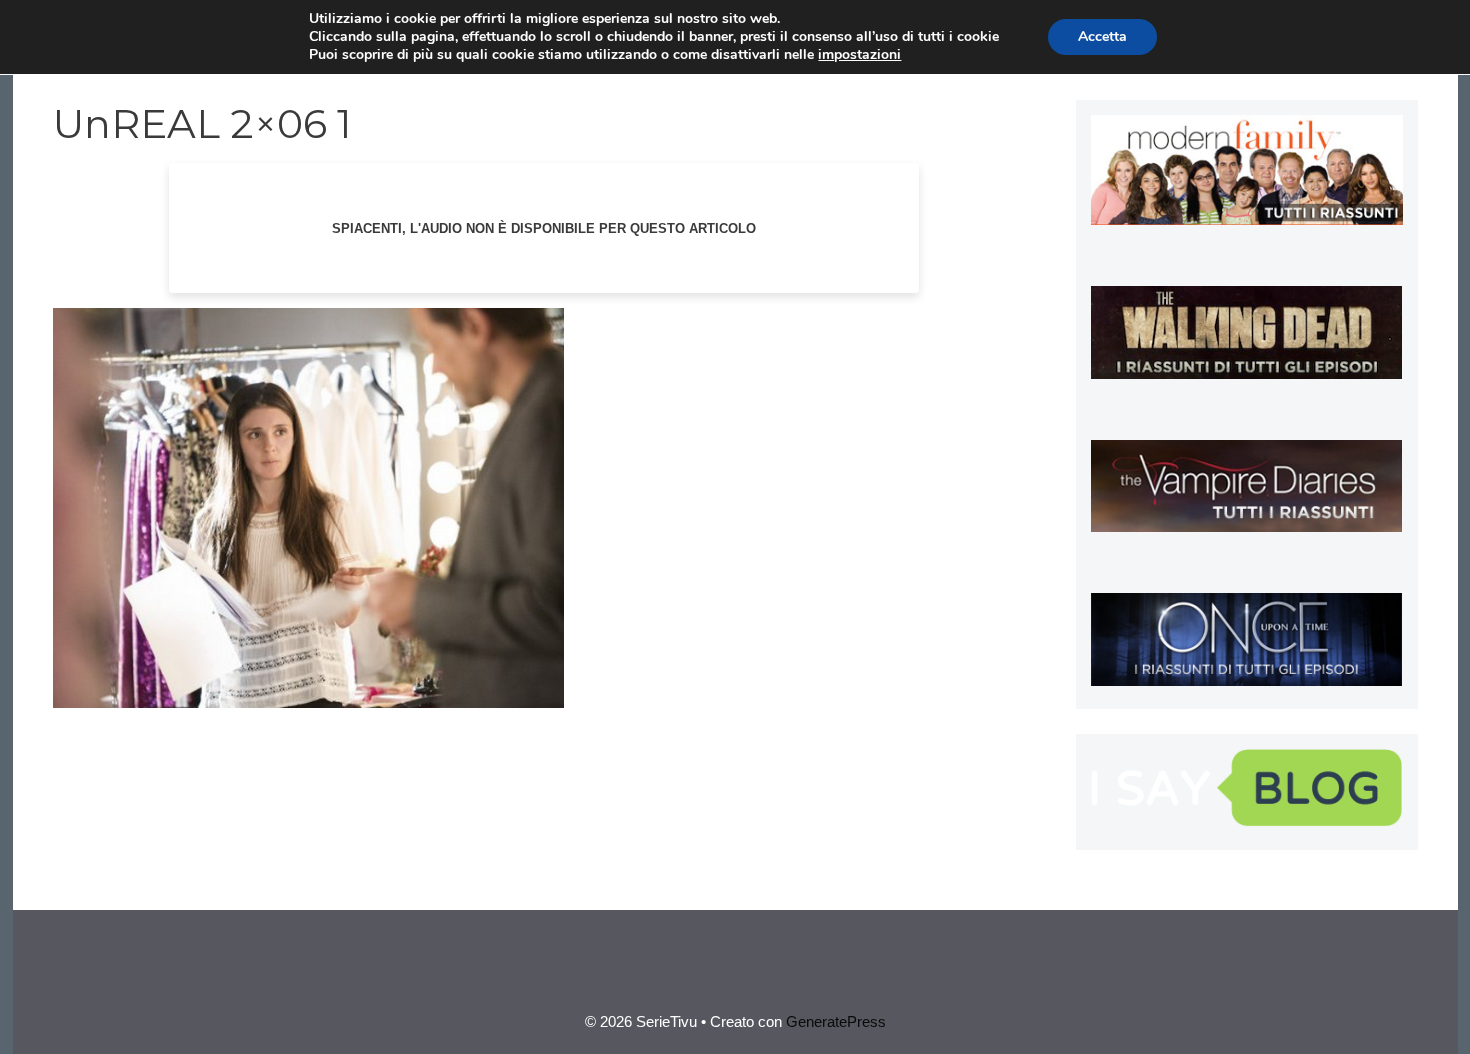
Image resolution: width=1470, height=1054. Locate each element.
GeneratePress (836, 1021)
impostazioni (859, 55)
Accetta (1102, 36)
